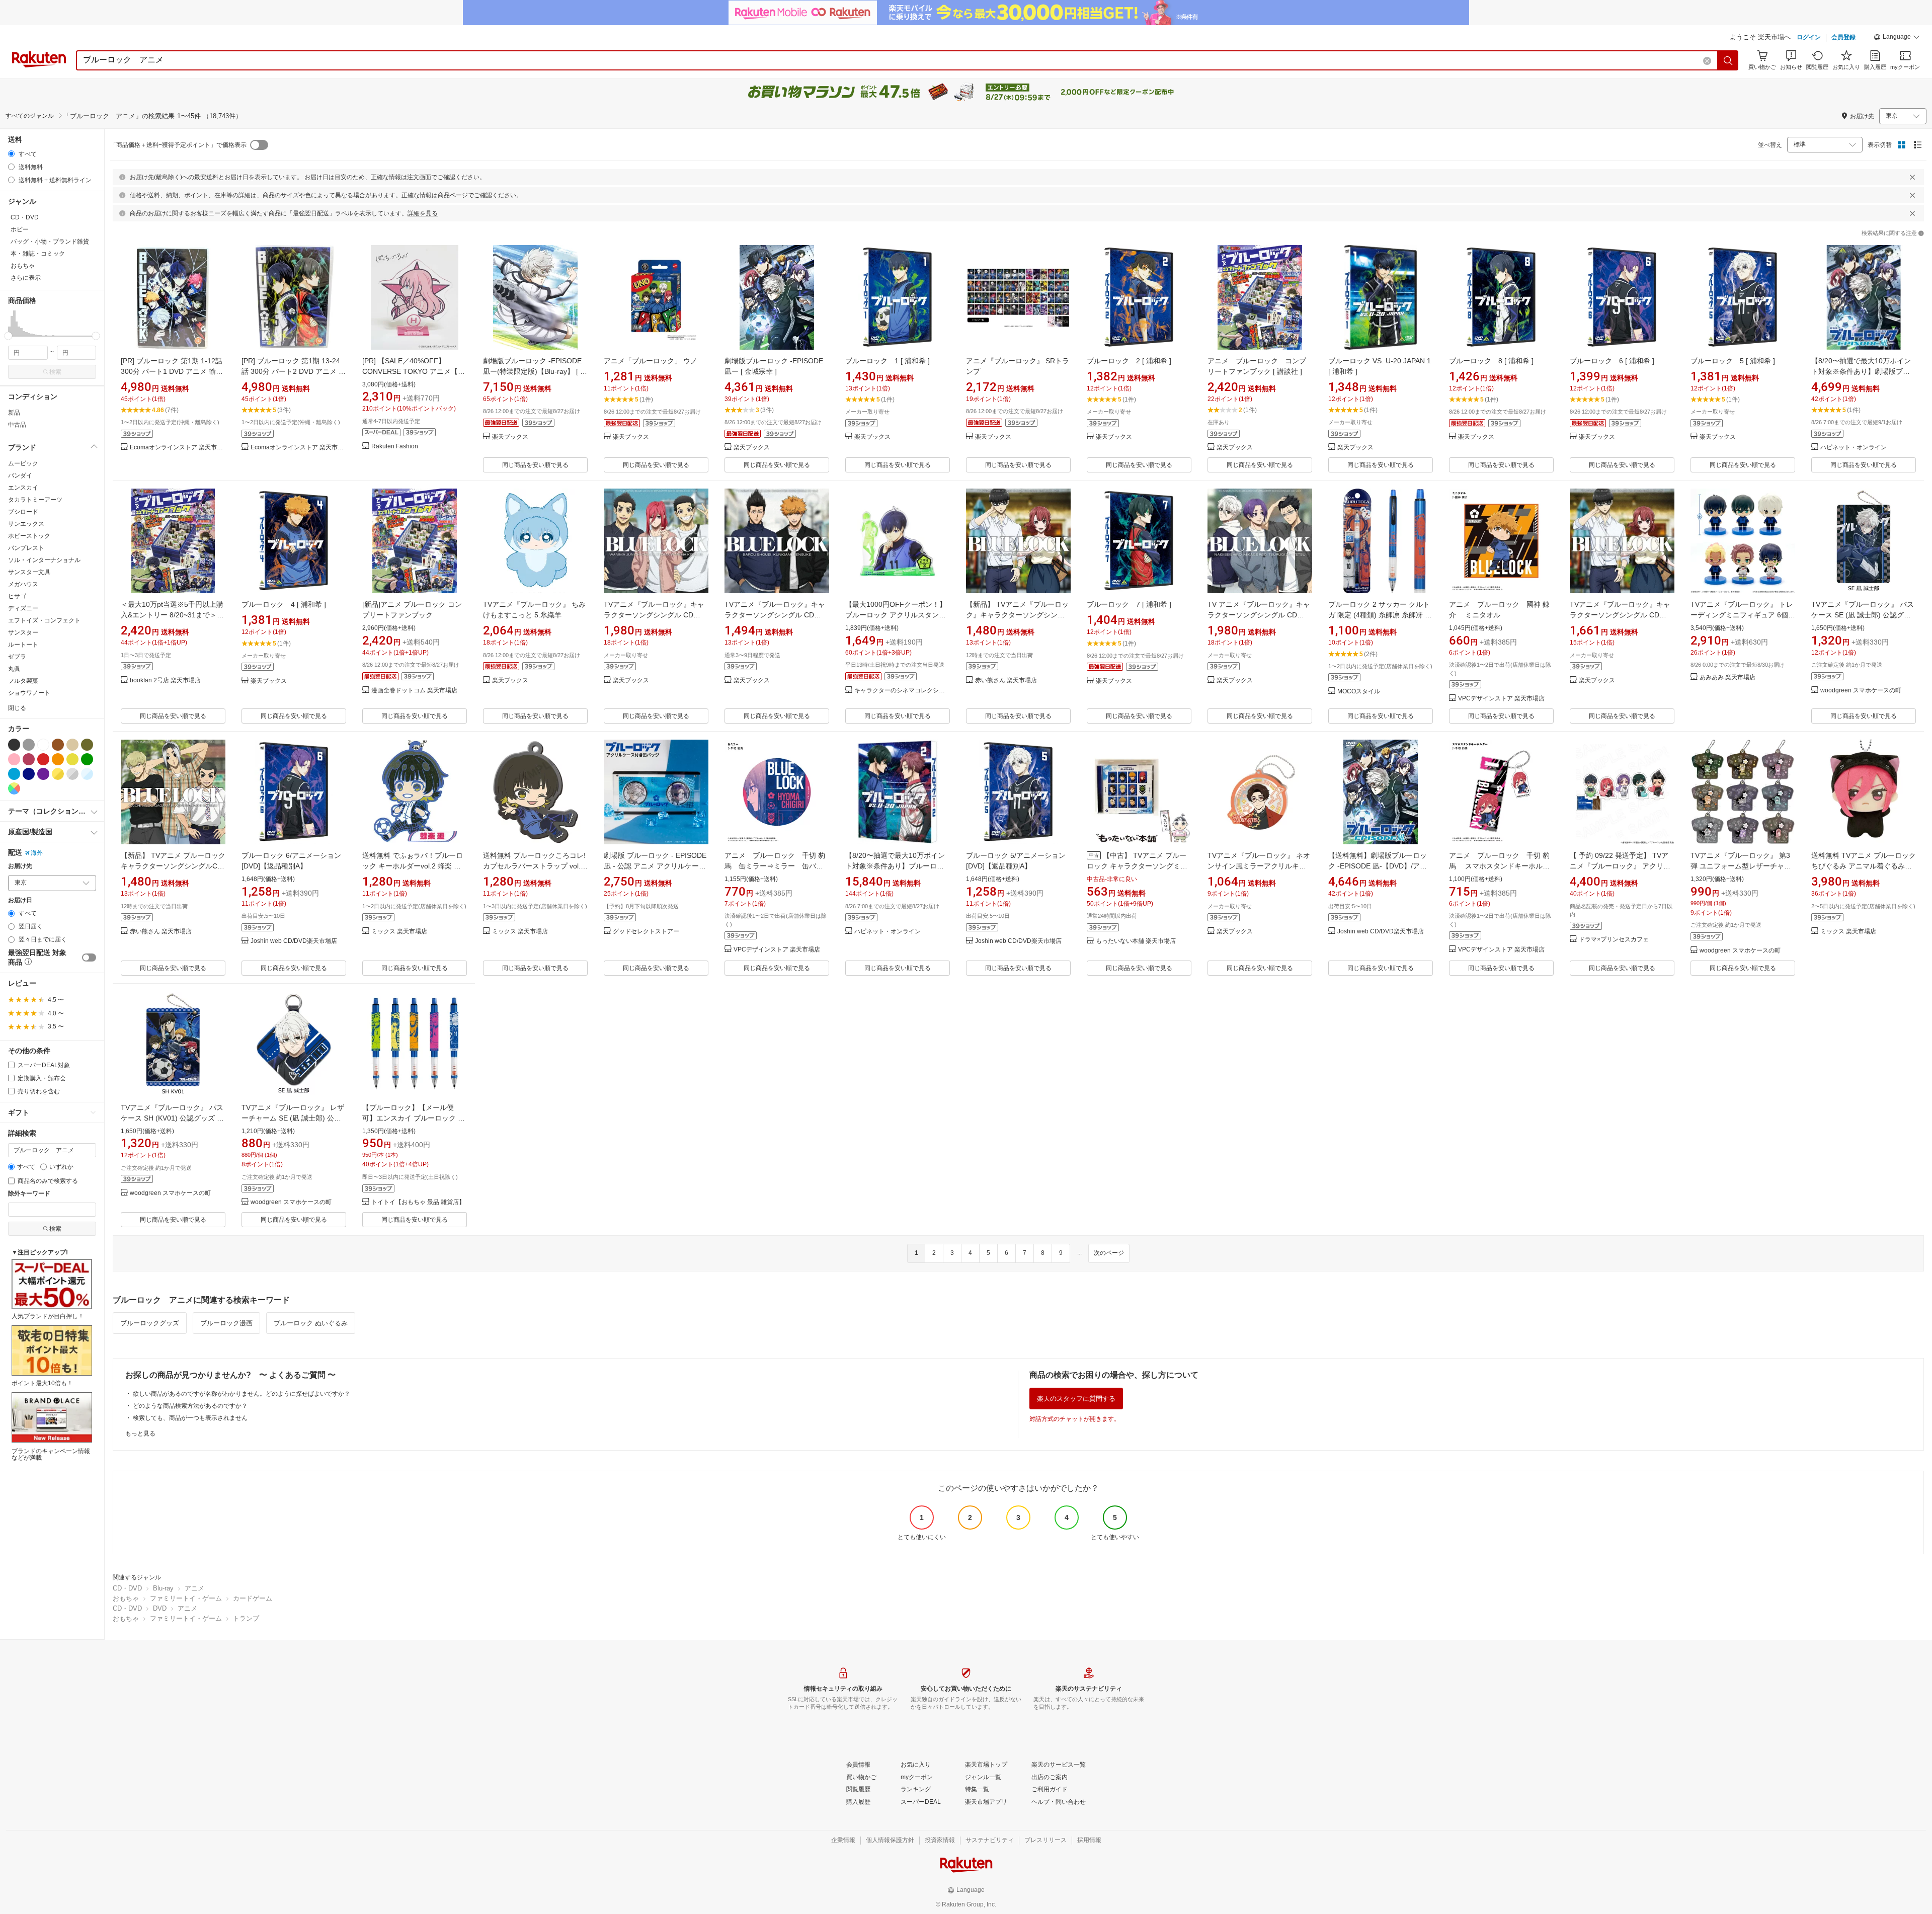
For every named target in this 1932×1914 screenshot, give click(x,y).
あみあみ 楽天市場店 (1727, 677)
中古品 (17, 425)
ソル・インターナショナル (44, 560)
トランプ (246, 1618)
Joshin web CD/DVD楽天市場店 (294, 941)
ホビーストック (29, 536)
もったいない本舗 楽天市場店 (1136, 941)
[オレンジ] (58, 759)
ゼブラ (17, 657)
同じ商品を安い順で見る (535, 465)
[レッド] (43, 759)
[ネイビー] (29, 774)
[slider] (8, 336)
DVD (160, 1608)
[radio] (11, 154)
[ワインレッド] (29, 759)
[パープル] (43, 774)
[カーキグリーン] (87, 745)
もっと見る (140, 1433)
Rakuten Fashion (395, 447)
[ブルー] (14, 774)
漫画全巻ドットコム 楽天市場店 (414, 691)
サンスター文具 (29, 572)
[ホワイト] (43, 745)
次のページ (1109, 1253)
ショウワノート (29, 693)
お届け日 (20, 900)
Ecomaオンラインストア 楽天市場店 (178, 448)
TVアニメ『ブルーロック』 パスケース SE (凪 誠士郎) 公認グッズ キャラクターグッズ (1863, 615)
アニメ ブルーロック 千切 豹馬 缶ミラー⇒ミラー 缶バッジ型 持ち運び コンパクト (775, 866)
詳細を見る (423, 213)
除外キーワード (29, 1194)
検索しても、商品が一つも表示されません (190, 1418)
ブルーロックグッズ (150, 1323)
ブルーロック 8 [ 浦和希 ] (1491, 361)
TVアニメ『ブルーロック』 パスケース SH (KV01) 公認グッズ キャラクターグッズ (172, 1118)
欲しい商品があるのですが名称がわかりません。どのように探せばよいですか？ (242, 1394)
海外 (37, 853)
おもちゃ (126, 1598)
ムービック (23, 463)
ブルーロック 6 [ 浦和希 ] (1612, 361)
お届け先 (20, 866)
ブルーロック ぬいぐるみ (311, 1323)
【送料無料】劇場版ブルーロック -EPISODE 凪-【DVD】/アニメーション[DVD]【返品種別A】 (1379, 866)
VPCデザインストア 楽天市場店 (1501, 699)
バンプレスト (26, 548)
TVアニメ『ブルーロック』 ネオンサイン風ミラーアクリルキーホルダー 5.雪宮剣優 (1259, 866)
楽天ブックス (510, 437)
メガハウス (23, 584)
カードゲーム (253, 1598)
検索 (55, 372)
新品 (14, 413)
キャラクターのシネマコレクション (902, 691)
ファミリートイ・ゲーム (186, 1598)
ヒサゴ (17, 596)
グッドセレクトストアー (646, 932)
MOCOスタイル (1359, 692)
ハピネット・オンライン (1854, 448)
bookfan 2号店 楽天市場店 (165, 681)
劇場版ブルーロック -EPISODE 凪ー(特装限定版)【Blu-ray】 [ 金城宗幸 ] (535, 371)
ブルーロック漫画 (226, 1323)
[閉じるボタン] (1912, 177)
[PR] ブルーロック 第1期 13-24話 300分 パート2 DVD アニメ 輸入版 (294, 371)
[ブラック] (14, 745)
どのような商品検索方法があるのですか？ (190, 1406)
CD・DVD (127, 1588)
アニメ (194, 1588)
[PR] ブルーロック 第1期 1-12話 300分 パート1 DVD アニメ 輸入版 (172, 371)
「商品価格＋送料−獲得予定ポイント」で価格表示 (178, 145)
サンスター (23, 632)
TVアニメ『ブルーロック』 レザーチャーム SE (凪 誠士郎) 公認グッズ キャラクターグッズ (293, 1118)
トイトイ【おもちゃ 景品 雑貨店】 (418, 1202)
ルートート (23, 645)
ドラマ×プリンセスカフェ (1614, 940)
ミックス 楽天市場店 (399, 932)
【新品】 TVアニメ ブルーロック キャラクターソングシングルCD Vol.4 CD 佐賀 (173, 866)
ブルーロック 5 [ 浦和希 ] (1733, 361)
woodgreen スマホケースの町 (1861, 691)
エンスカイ (23, 488)
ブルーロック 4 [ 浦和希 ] (284, 604)
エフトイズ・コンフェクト (44, 620)
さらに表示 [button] (26, 278)
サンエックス (26, 524)
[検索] (1728, 60)
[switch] (89, 958)
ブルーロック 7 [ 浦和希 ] (1129, 604)
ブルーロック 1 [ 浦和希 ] (888, 361)
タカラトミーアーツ (35, 500)
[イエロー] (72, 759)
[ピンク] (14, 759)
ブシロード (23, 512)
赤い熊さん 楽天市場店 (1006, 681)
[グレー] (29, 745)
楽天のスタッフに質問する (1076, 1399)
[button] (1897, 38)
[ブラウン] (58, 745)
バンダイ (20, 475)
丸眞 (14, 669)
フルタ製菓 (23, 681)
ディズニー (23, 608)
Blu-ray (163, 1588)
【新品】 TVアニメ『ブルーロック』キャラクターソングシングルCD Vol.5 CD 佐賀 (1017, 615)
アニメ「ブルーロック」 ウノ (651, 361)
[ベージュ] (72, 745)
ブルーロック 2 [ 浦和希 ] (1129, 361)
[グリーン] (87, 759)
